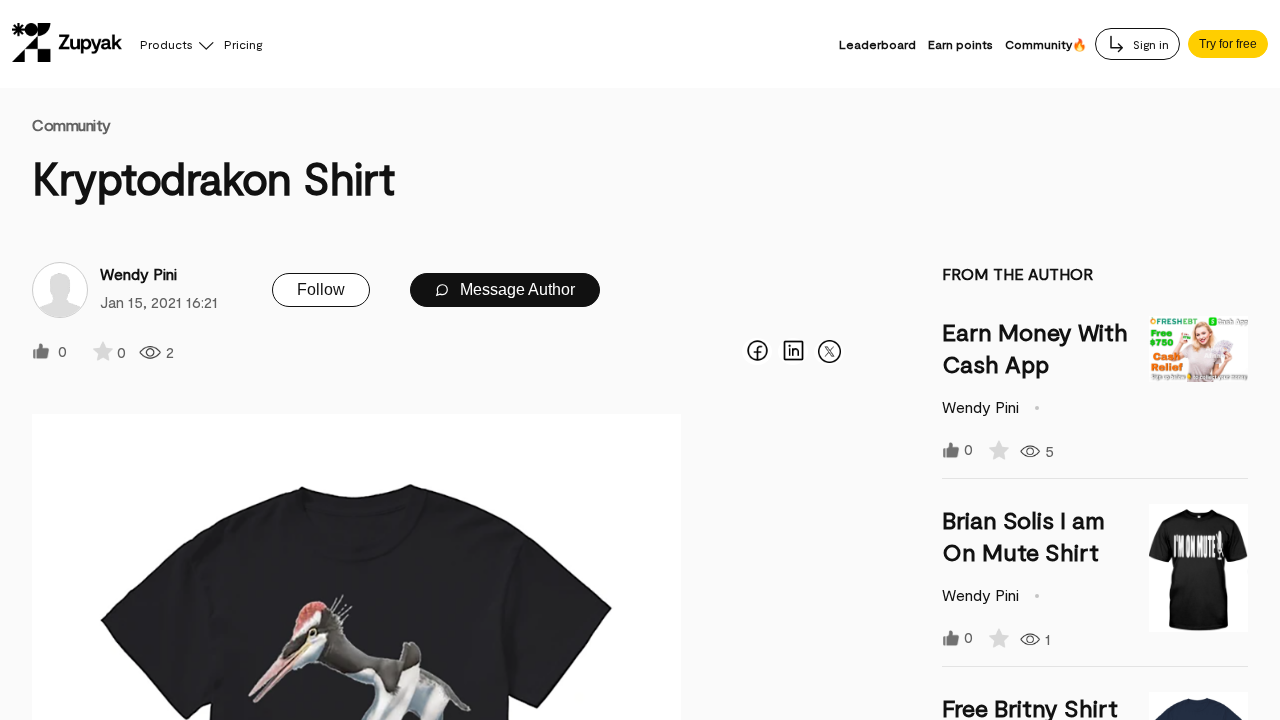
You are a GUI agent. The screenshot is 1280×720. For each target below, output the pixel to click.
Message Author (515, 289)
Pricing (243, 44)
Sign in (1149, 44)
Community (71, 124)
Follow (321, 289)
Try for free (1228, 44)
